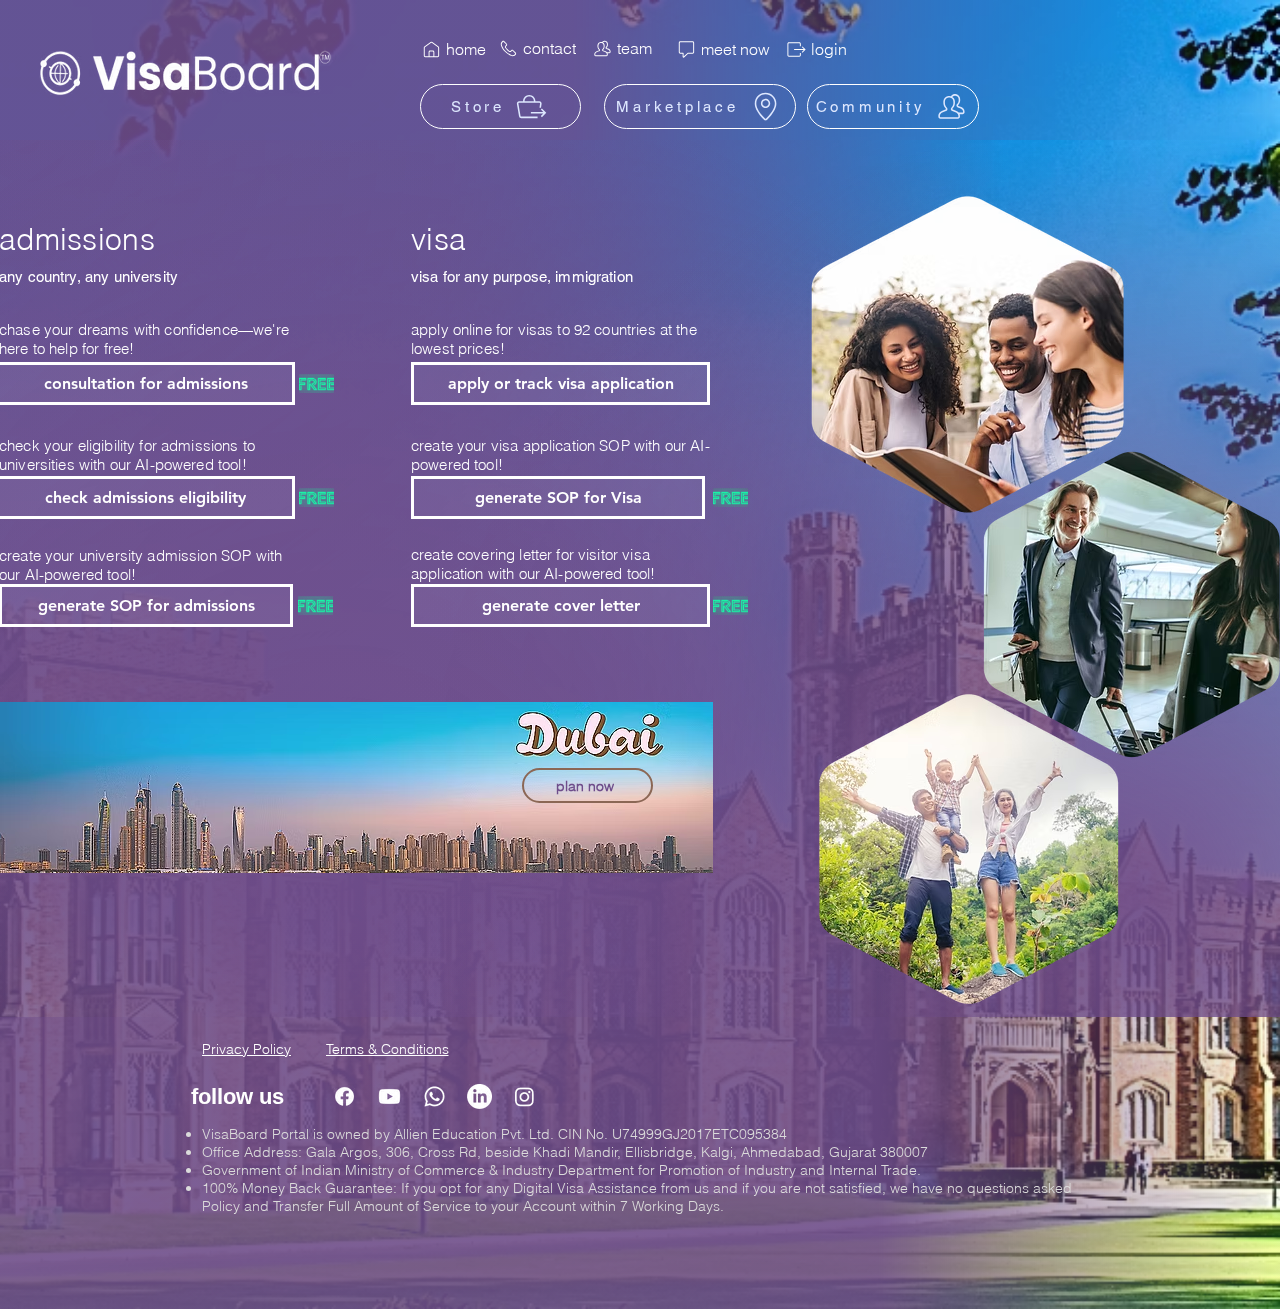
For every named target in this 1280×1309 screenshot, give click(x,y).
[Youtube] (389, 1096)
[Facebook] (344, 1096)
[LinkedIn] (479, 1096)
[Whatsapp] (434, 1096)
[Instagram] (524, 1096)
